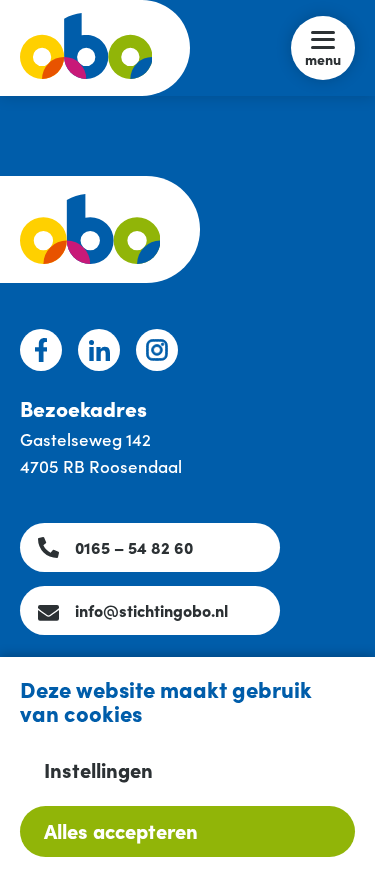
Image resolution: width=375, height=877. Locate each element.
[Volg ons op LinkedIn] (99, 350)
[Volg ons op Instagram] (157, 350)
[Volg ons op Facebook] (41, 350)
